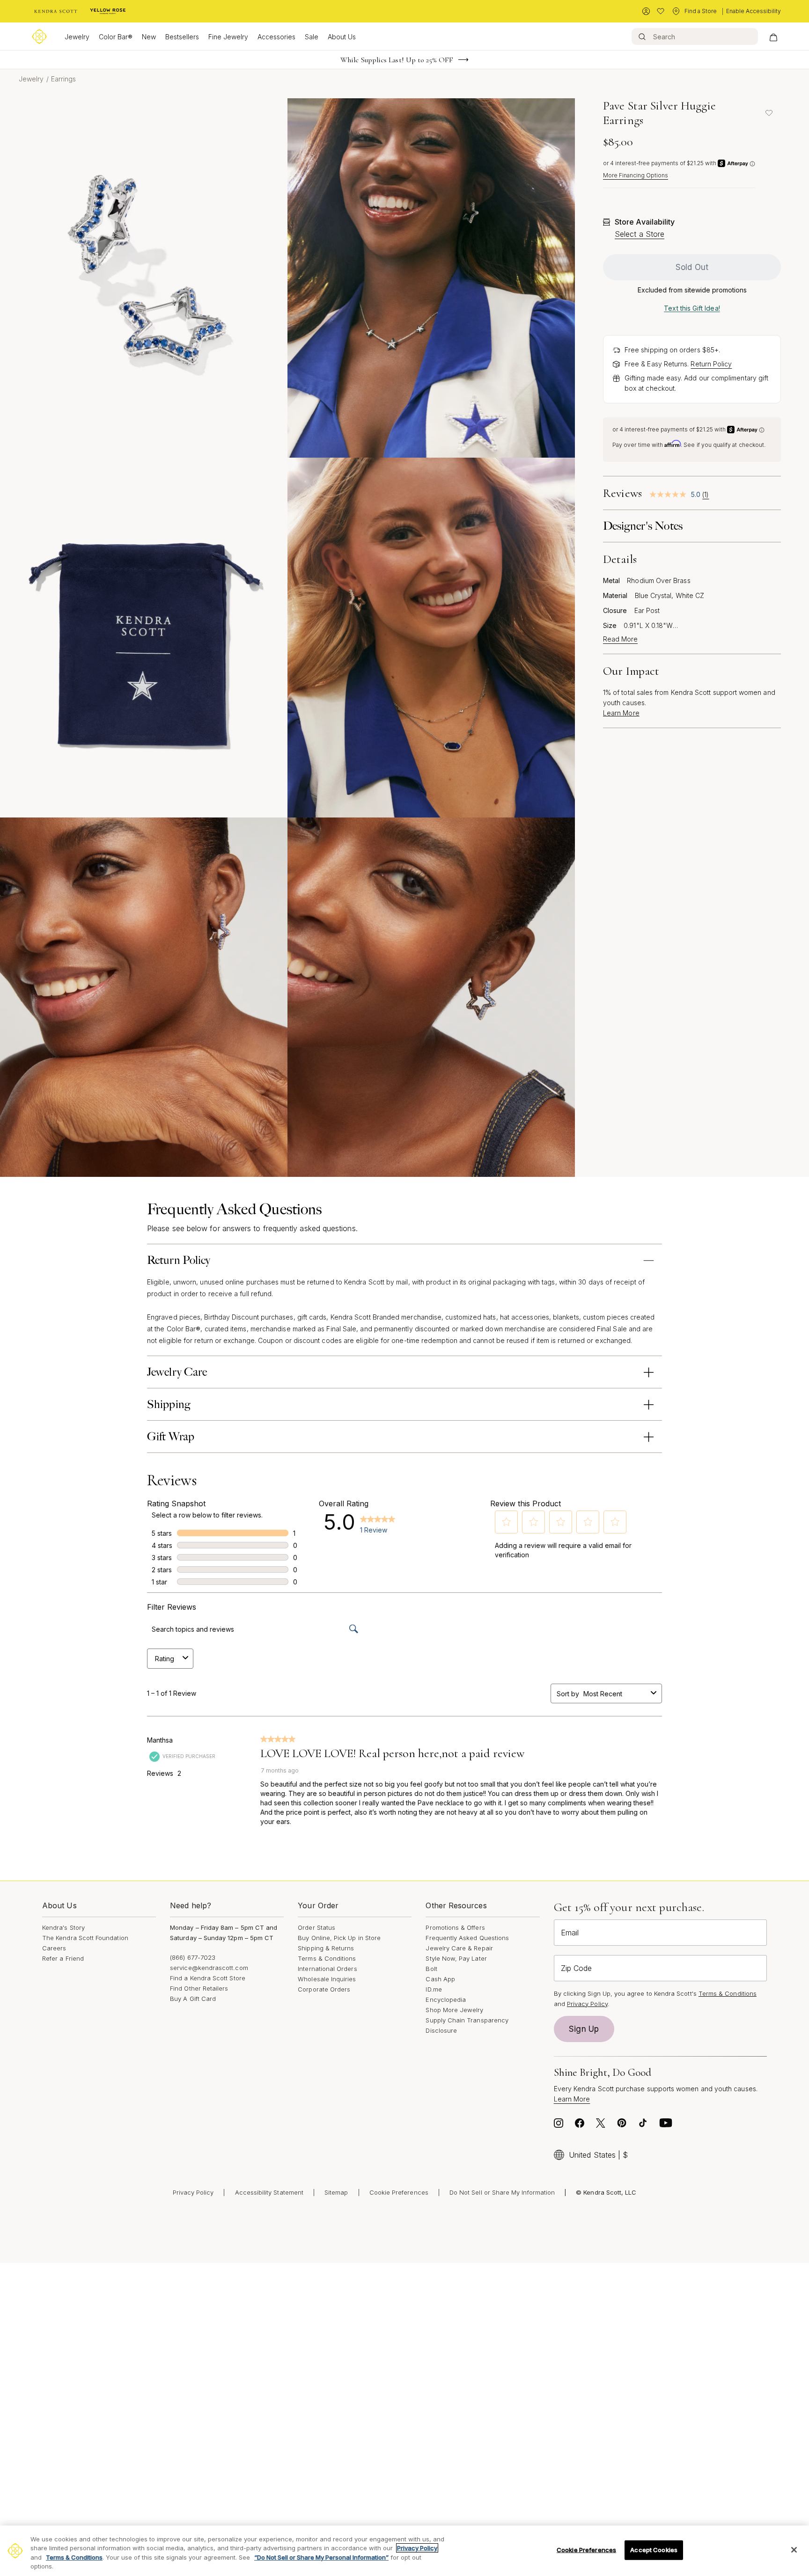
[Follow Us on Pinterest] (622, 2125)
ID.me (434, 1989)
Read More (620, 639)
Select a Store (640, 234)
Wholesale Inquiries (327, 1979)
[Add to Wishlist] (769, 113)
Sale (312, 37)
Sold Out (692, 267)
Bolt (431, 1969)
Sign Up (584, 2029)
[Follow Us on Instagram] (559, 2125)
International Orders (327, 1969)
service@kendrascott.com (209, 1968)
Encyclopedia (446, 2000)
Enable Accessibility (754, 11)
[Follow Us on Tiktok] (643, 2125)
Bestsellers (182, 37)
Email (570, 1933)
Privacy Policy (587, 2004)
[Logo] (39, 36)
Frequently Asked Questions (467, 1938)
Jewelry (77, 37)
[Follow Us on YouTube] (666, 2125)
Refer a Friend (63, 1958)
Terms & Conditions (327, 1958)
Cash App (440, 1979)
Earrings (64, 79)
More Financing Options (636, 175)
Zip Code (576, 1968)
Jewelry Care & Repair (459, 1948)
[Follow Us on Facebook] (580, 2125)
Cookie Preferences (399, 2192)
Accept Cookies (654, 2550)
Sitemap (336, 2192)
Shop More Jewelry (454, 2010)
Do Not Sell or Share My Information (502, 2192)
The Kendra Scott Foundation (85, 1938)
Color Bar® (116, 37)
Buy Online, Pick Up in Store (339, 1938)
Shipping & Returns (326, 1948)
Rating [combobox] (165, 1659)
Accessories (276, 37)
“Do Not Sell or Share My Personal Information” (321, 2557)
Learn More (621, 713)
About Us (342, 37)
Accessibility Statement (269, 2192)
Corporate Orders (324, 1989)
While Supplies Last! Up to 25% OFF (397, 60)
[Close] (794, 2550)
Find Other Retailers (199, 1988)
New (149, 37)
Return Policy (711, 364)
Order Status (316, 1927)
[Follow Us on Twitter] (601, 2125)
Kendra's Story (63, 1927)
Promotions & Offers (455, 1927)
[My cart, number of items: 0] (773, 36)
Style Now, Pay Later (456, 1958)
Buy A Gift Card (193, 1999)
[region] (404, 2551)
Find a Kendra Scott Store (208, 1978)
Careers (54, 1948)
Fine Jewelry (228, 37)
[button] (507, 1522)
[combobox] (615, 1694)
